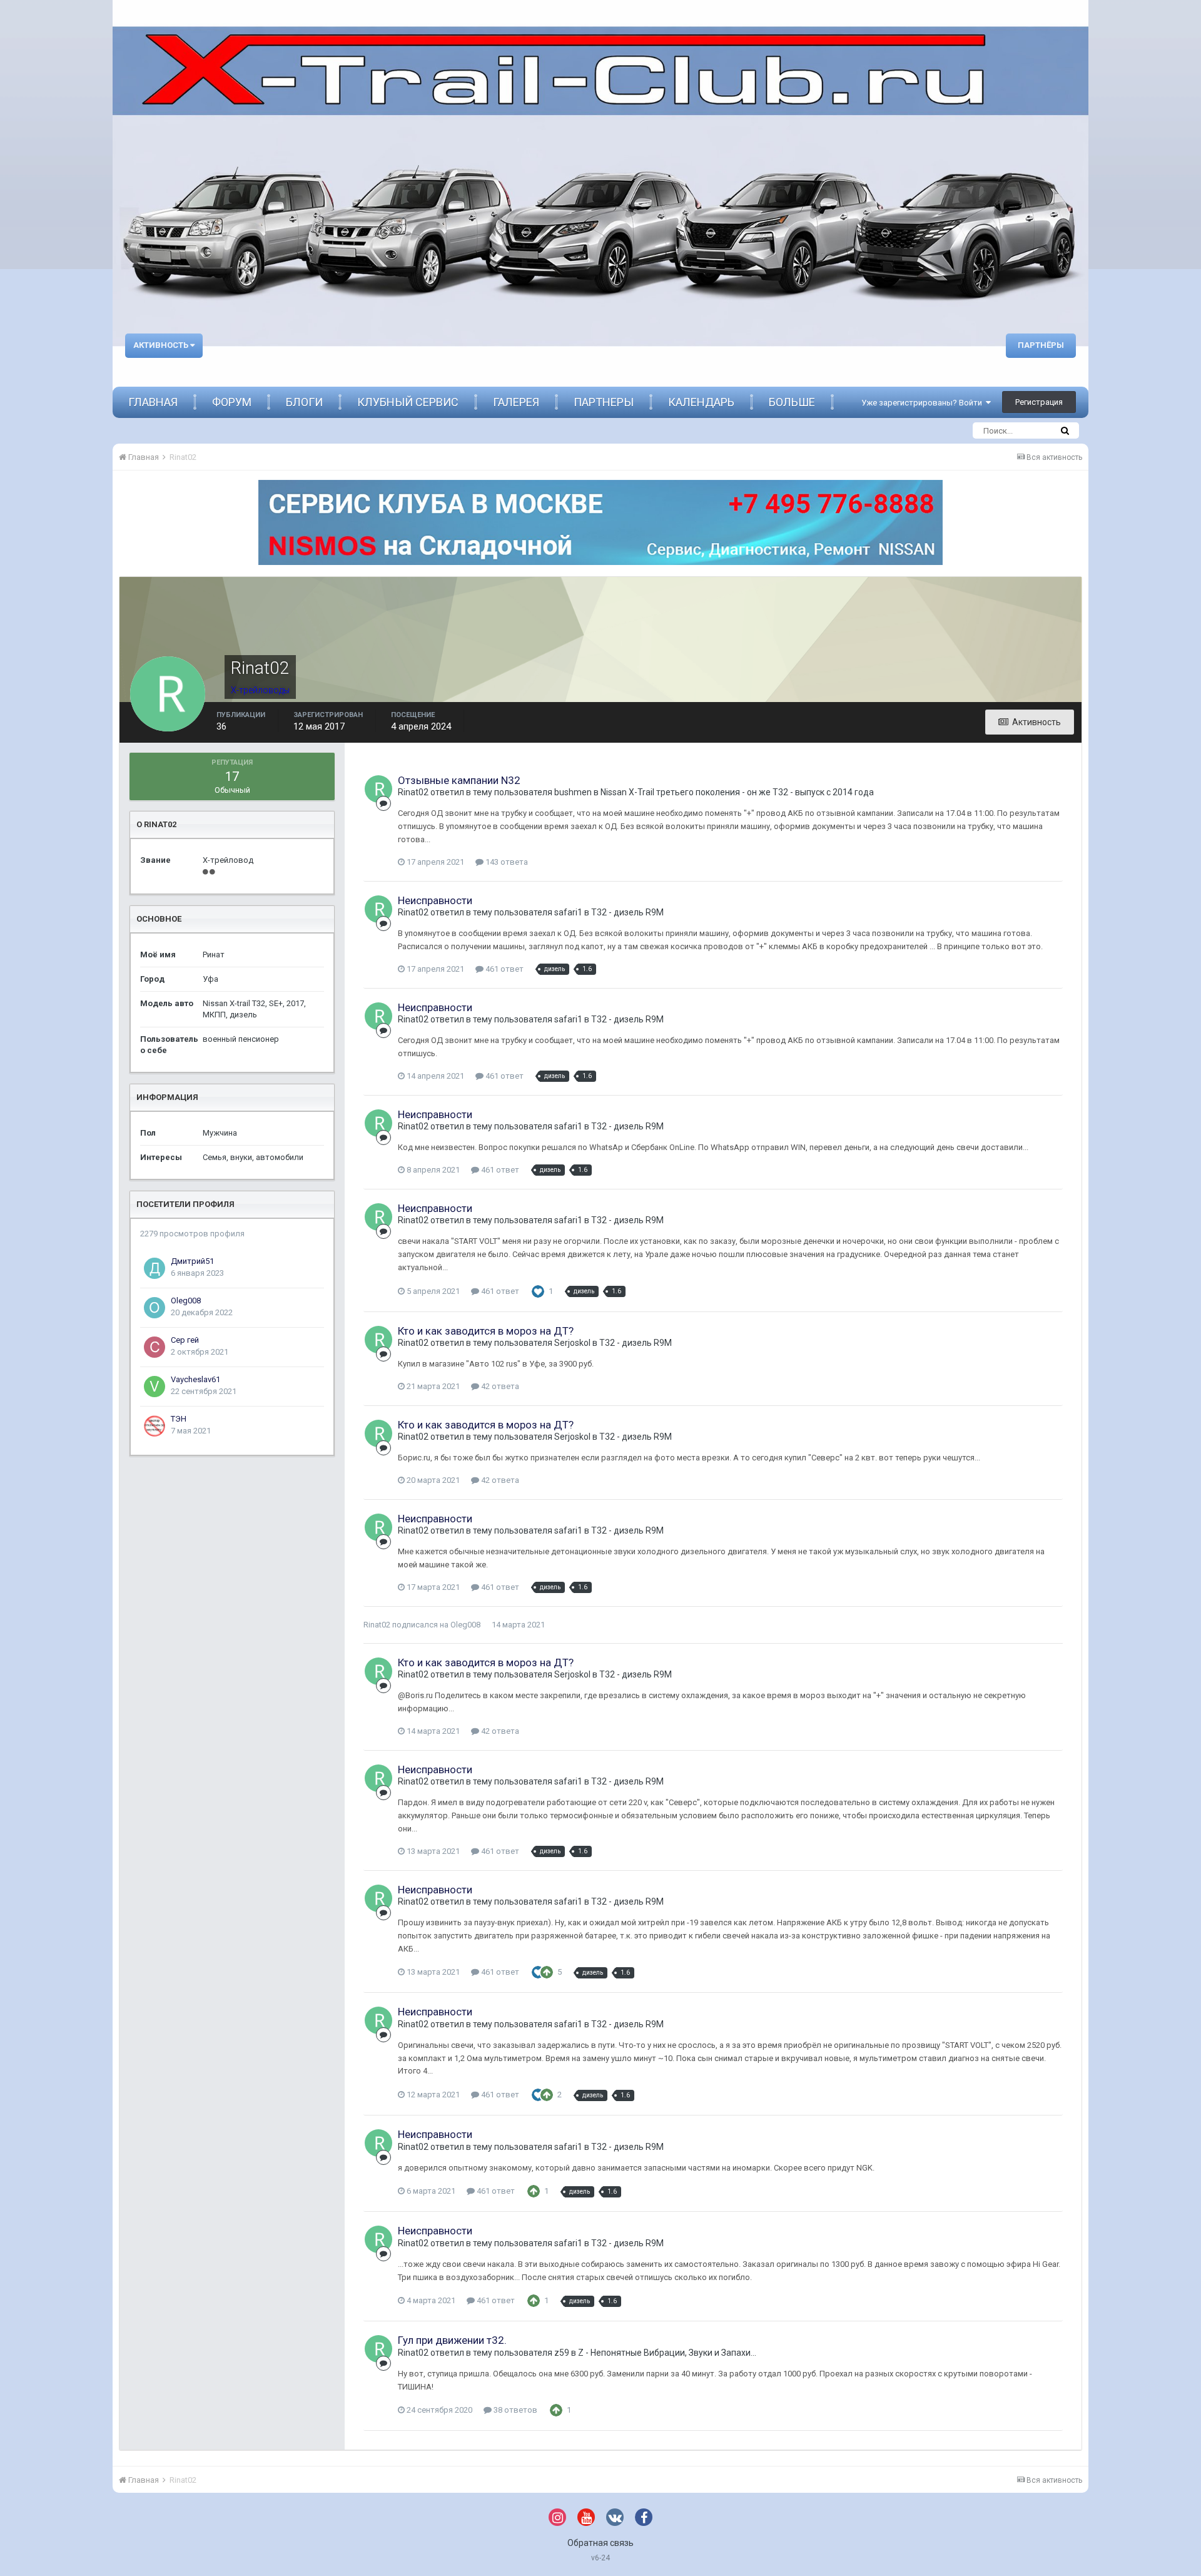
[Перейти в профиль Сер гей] (155, 1347)
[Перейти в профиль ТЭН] (155, 1426)
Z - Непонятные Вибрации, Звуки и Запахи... (667, 2353)
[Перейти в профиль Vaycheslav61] (155, 1387)
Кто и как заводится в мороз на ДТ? (486, 1331)
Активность (162, 345)
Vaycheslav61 (195, 1379)
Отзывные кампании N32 (459, 780)
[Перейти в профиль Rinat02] (378, 789)
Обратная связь (600, 2543)
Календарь (701, 402)
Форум (232, 402)
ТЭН (179, 1419)
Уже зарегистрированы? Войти (924, 403)
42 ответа (499, 1386)
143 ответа (506, 862)
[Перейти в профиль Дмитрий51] (155, 1268)
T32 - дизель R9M (627, 912)
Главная (153, 402)
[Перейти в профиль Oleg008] (155, 1308)
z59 (562, 2353)
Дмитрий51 (192, 1261)
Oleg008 (186, 1301)
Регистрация (1039, 402)
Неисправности (435, 900)
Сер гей (185, 1340)
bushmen (573, 792)
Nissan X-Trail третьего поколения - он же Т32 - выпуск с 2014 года (737, 792)
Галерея (516, 402)
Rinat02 (413, 792)
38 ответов (514, 2410)
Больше (792, 402)
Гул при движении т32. (452, 2340)
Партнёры (1041, 345)
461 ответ (504, 969)
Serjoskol (572, 1343)
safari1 (568, 912)
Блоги (304, 402)
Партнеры (604, 402)
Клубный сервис (408, 402)
